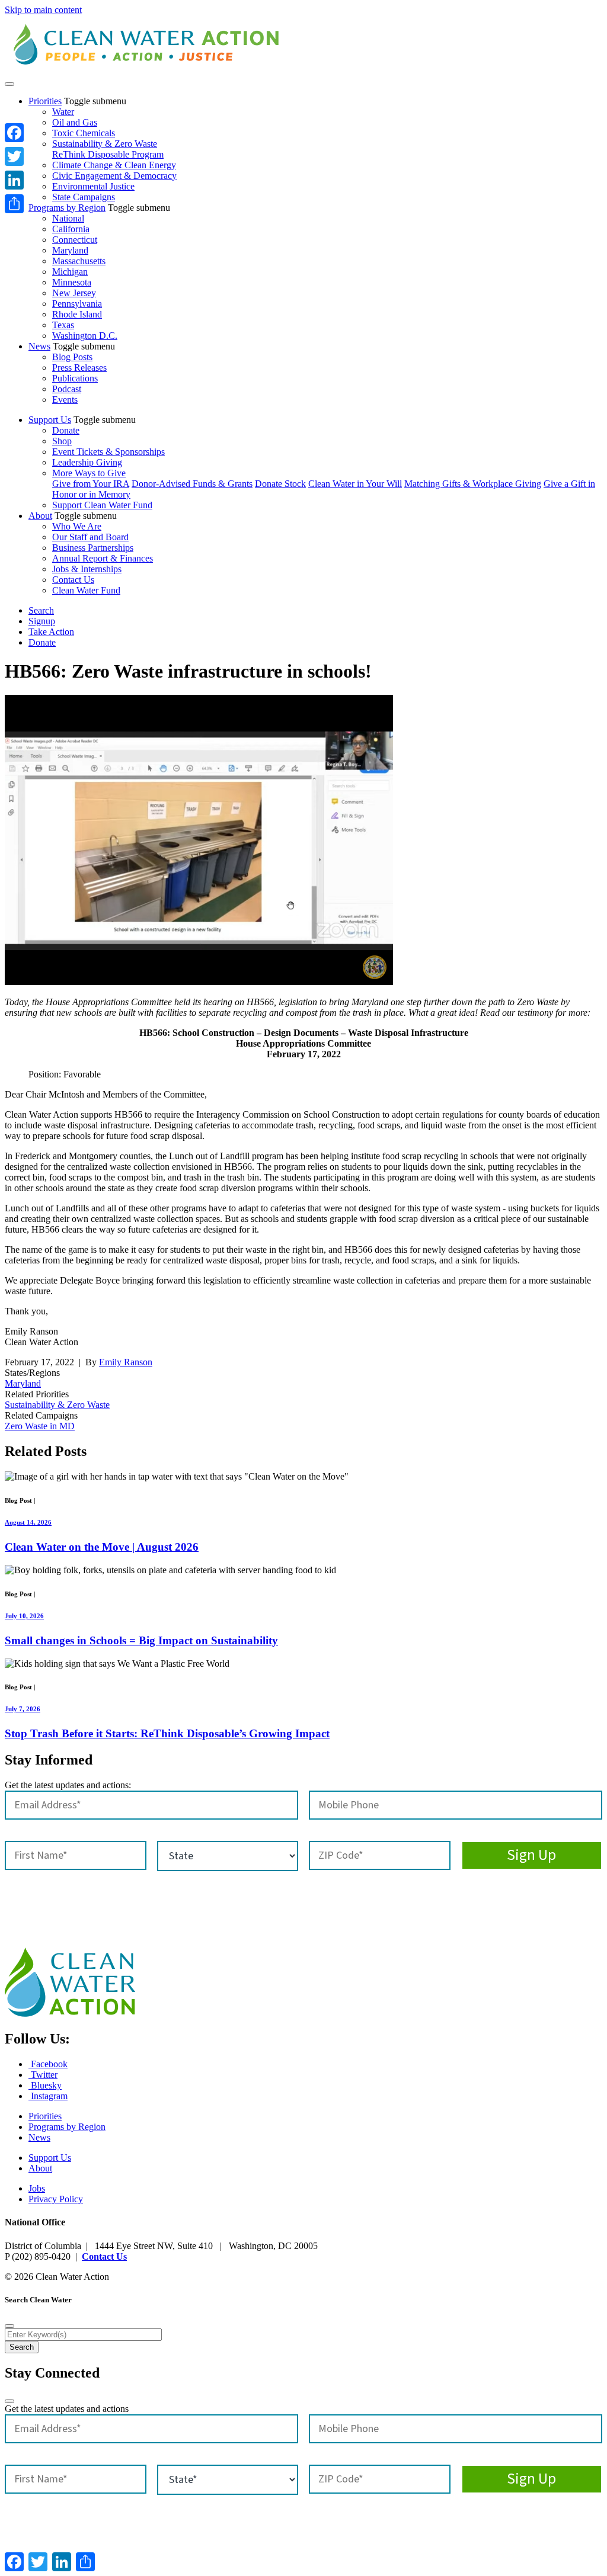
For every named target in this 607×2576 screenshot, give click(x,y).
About (40, 516)
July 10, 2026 (24, 1616)
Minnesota (72, 282)
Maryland (70, 250)
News (39, 346)
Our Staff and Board (90, 537)
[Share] (14, 204)
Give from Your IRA (91, 484)
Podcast (67, 389)
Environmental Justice (93, 186)
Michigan (70, 272)
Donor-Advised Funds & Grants (192, 484)
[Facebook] (14, 133)
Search (41, 610)
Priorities (45, 101)
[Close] (9, 2326)
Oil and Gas (75, 122)
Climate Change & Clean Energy (114, 165)
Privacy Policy (56, 2199)
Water (63, 112)
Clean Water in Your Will (355, 484)
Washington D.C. (85, 336)
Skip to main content (43, 10)
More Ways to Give (89, 473)
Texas (63, 325)
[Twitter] (14, 156)
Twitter (43, 2075)
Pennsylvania (77, 304)
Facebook (48, 2064)
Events (65, 400)
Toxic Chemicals (84, 133)
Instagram (48, 2096)
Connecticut (75, 240)
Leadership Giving (87, 462)
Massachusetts (79, 261)
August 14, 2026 (28, 1522)
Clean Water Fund (86, 590)
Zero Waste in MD (40, 1426)
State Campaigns (84, 197)
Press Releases (79, 368)
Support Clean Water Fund (102, 505)
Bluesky (45, 2085)
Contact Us (73, 580)
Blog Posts (72, 357)
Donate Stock (280, 484)
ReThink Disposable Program (108, 154)
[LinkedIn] (14, 180)
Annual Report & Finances (103, 558)
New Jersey (74, 293)
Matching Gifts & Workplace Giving (473, 484)
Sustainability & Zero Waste (105, 144)
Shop (62, 441)
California (71, 229)
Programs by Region (67, 208)
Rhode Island (77, 314)
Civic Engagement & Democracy (114, 176)
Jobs (37, 2188)
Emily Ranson (126, 1362)
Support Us (50, 420)
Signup (42, 621)
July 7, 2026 (23, 1709)
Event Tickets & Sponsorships (108, 452)
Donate (66, 430)
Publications (75, 378)
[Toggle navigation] (9, 84)
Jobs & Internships (87, 569)
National (68, 218)
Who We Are (77, 526)
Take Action (51, 632)
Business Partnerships (93, 548)
